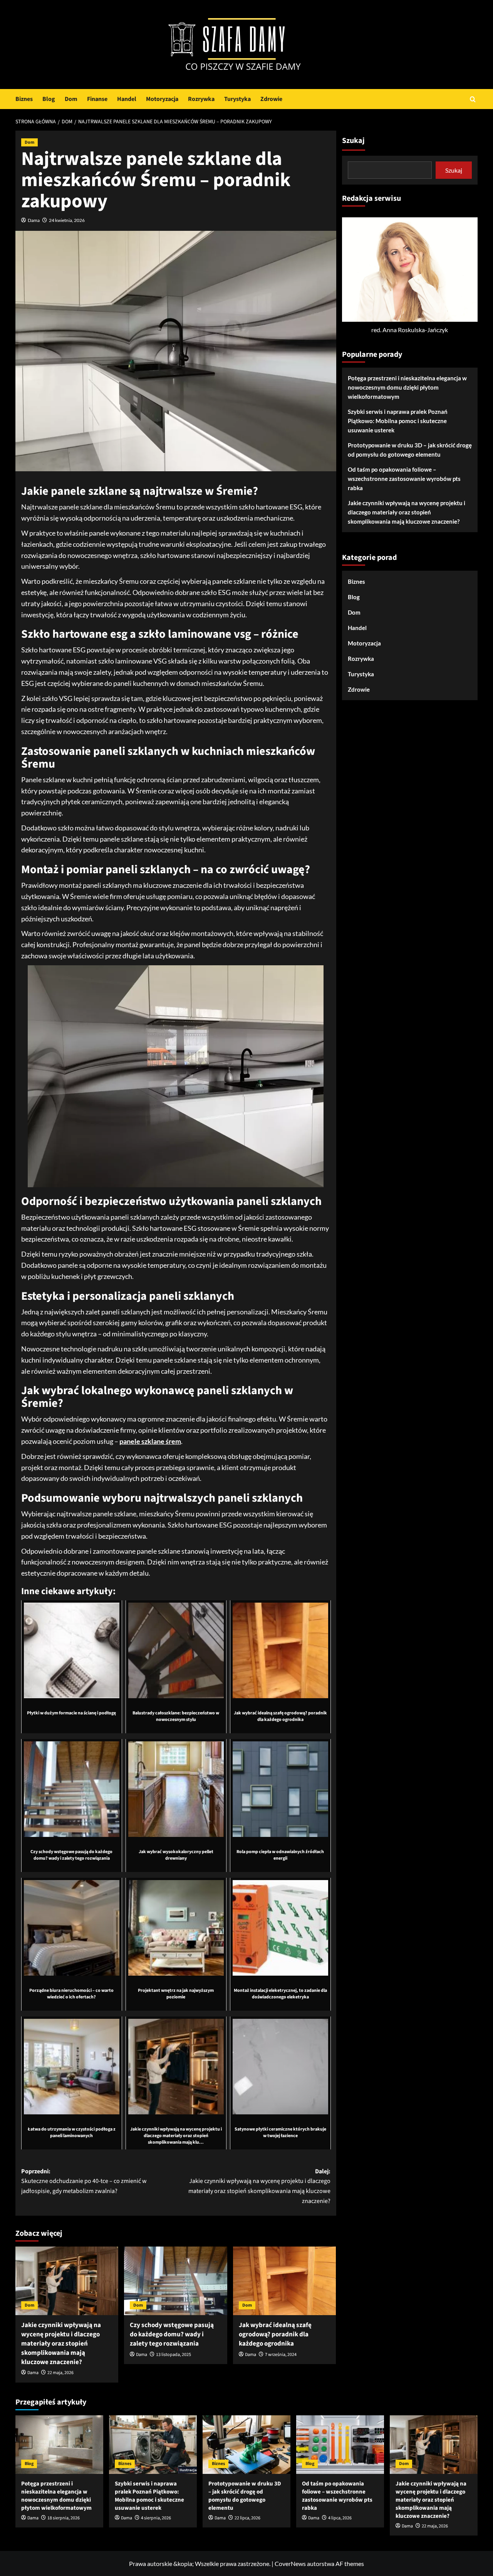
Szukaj (353, 141)
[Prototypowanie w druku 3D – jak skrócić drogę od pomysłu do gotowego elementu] (246, 2445)
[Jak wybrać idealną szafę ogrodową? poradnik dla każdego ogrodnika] (284, 2281)
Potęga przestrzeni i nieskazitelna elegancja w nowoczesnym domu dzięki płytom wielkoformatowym (407, 387)
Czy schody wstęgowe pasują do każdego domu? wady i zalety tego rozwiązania (172, 2334)
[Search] (473, 99)
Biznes (24, 99)
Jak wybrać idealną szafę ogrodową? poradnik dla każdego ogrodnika (275, 2334)
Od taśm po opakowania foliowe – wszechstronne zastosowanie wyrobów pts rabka (404, 479)
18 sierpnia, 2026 (64, 2518)
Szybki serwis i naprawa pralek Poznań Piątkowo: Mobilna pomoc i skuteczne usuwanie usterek (398, 421)
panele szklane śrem (150, 1441)
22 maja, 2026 (60, 2373)
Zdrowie (271, 99)
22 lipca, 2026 (247, 2518)
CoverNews (290, 2563)
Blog (49, 99)
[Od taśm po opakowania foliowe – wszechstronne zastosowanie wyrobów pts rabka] (340, 2445)
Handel (127, 99)
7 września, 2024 (281, 2355)
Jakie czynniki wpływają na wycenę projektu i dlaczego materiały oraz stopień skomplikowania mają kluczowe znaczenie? (61, 2343)
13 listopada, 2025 (174, 2355)
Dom (71, 99)
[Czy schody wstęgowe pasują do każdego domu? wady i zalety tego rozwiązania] (175, 2281)
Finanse (97, 99)
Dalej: (259, 2186)
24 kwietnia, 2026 (67, 220)
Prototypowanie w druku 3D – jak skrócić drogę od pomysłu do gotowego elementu (410, 450)
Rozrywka (201, 99)
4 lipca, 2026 (340, 2518)
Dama (34, 220)
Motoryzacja (162, 99)
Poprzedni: (84, 2181)
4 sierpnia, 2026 (156, 2518)
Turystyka (237, 99)
